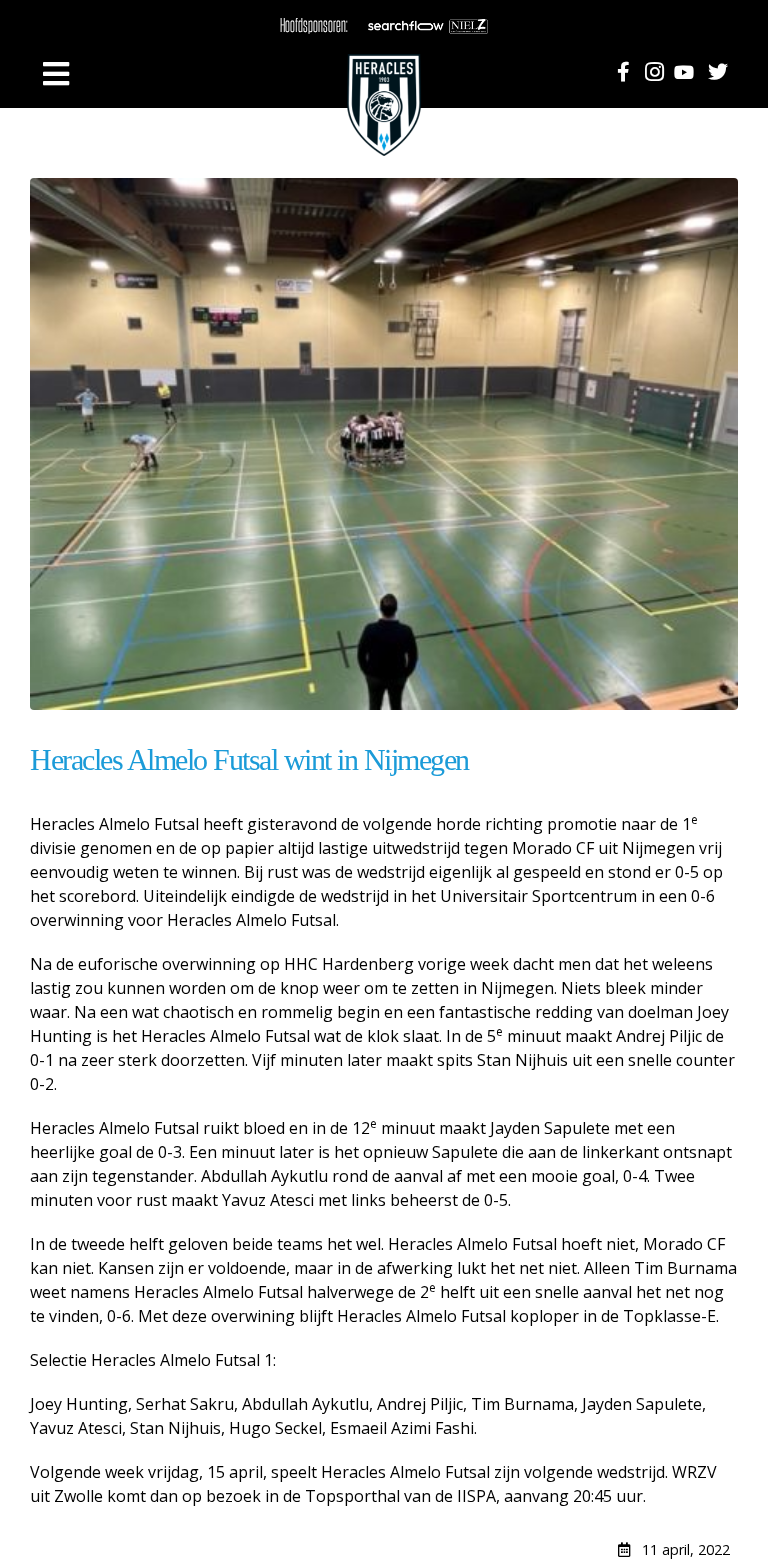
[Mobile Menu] (56, 74)
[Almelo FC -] (384, 75)
